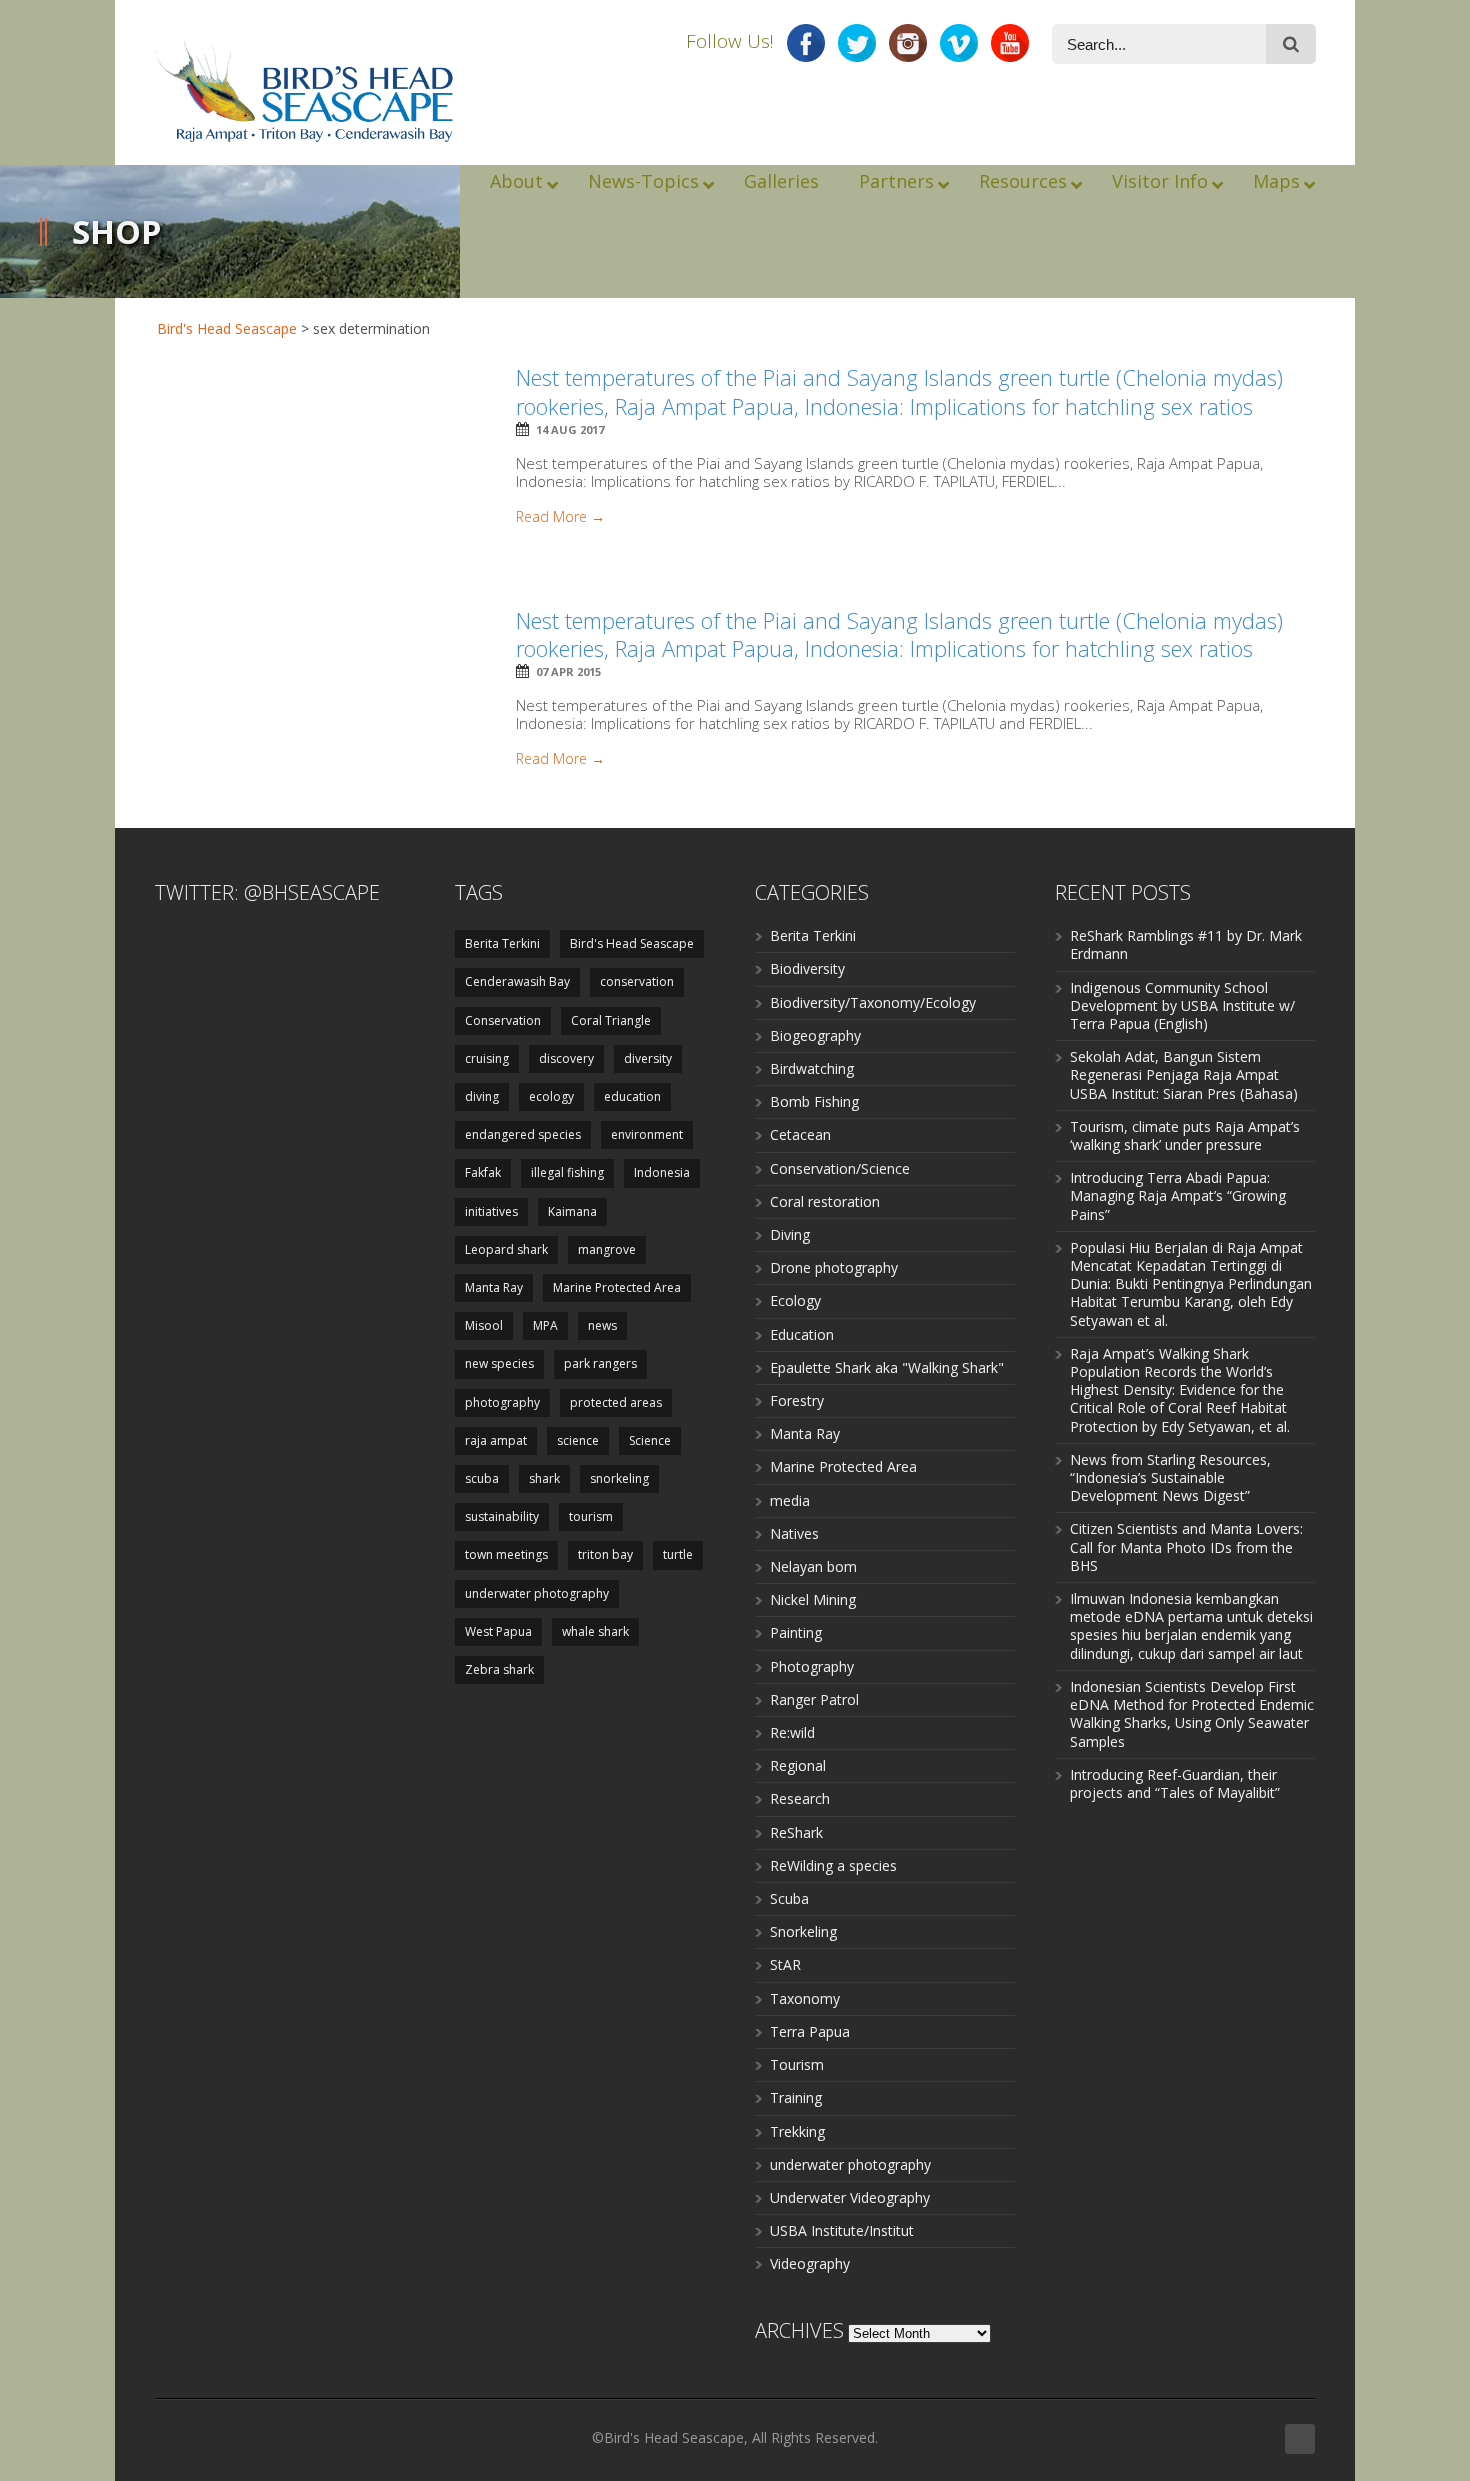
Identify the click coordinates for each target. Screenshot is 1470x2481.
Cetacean (800, 1134)
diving (482, 1096)
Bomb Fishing (814, 1101)
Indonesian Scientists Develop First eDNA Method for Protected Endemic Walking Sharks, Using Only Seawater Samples (1192, 1714)
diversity (648, 1058)
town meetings (506, 1554)
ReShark (796, 1832)
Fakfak (483, 1172)
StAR (785, 1964)
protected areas (616, 1402)
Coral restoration (825, 1201)
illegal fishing (567, 1172)
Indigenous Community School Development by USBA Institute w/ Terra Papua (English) (1182, 1005)
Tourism (797, 2064)
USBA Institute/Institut (842, 2230)
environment (647, 1134)
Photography (812, 1666)
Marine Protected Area (617, 1287)
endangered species (523, 1134)
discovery (566, 1058)
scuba (482, 1478)
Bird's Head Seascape (227, 328)
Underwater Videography (850, 2197)
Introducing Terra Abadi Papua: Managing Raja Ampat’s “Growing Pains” (1178, 1195)
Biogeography (815, 1035)
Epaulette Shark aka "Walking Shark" (887, 1367)
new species (499, 1363)
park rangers (600, 1363)
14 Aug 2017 (570, 429)
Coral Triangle (611, 1020)
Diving (790, 1234)
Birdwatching (812, 1068)
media (790, 1500)
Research (800, 1798)
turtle (678, 1554)
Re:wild (792, 1732)
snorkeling (619, 1478)
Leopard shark (506, 1249)
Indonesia (662, 1172)
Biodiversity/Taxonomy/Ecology (873, 1002)
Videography (810, 2263)
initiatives (491, 1211)
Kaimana (572, 1211)
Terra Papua (810, 2031)
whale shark (595, 1631)
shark (544, 1478)
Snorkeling (803, 1931)
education (632, 1096)
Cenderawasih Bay (517, 981)
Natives (794, 1533)
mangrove (607, 1249)
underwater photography (537, 1593)
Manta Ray (494, 1287)
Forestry (797, 1400)
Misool (484, 1325)
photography (502, 1402)
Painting (796, 1632)
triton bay (605, 1554)
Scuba (789, 1898)
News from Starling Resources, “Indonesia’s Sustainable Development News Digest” (1170, 1477)
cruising (487, 1058)
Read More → (560, 517)
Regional (798, 1765)
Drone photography (834, 1267)
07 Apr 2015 (568, 671)
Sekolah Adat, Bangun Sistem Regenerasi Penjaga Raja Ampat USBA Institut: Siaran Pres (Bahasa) (1184, 1074)
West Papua (498, 1631)
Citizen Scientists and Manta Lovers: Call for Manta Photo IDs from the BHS (1186, 1546)
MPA (545, 1325)
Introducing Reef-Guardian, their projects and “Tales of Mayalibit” (1175, 1783)
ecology (551, 1096)
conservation (637, 981)
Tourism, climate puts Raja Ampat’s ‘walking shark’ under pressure (1185, 1135)
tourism (591, 1516)
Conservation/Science (840, 1168)
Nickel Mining (813, 1599)
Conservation (503, 1020)
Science (650, 1440)
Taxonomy (805, 1998)
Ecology (795, 1300)
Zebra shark (499, 1669)
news (602, 1325)
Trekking (797, 2131)
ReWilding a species (833, 1865)
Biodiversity (807, 968)
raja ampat (496, 1440)
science (578, 1440)
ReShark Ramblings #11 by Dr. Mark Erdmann (1186, 944)
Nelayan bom (813, 1566)
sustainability (502, 1516)
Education (802, 1334)
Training (796, 2097)
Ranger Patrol (814, 1699)
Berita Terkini (502, 943)
